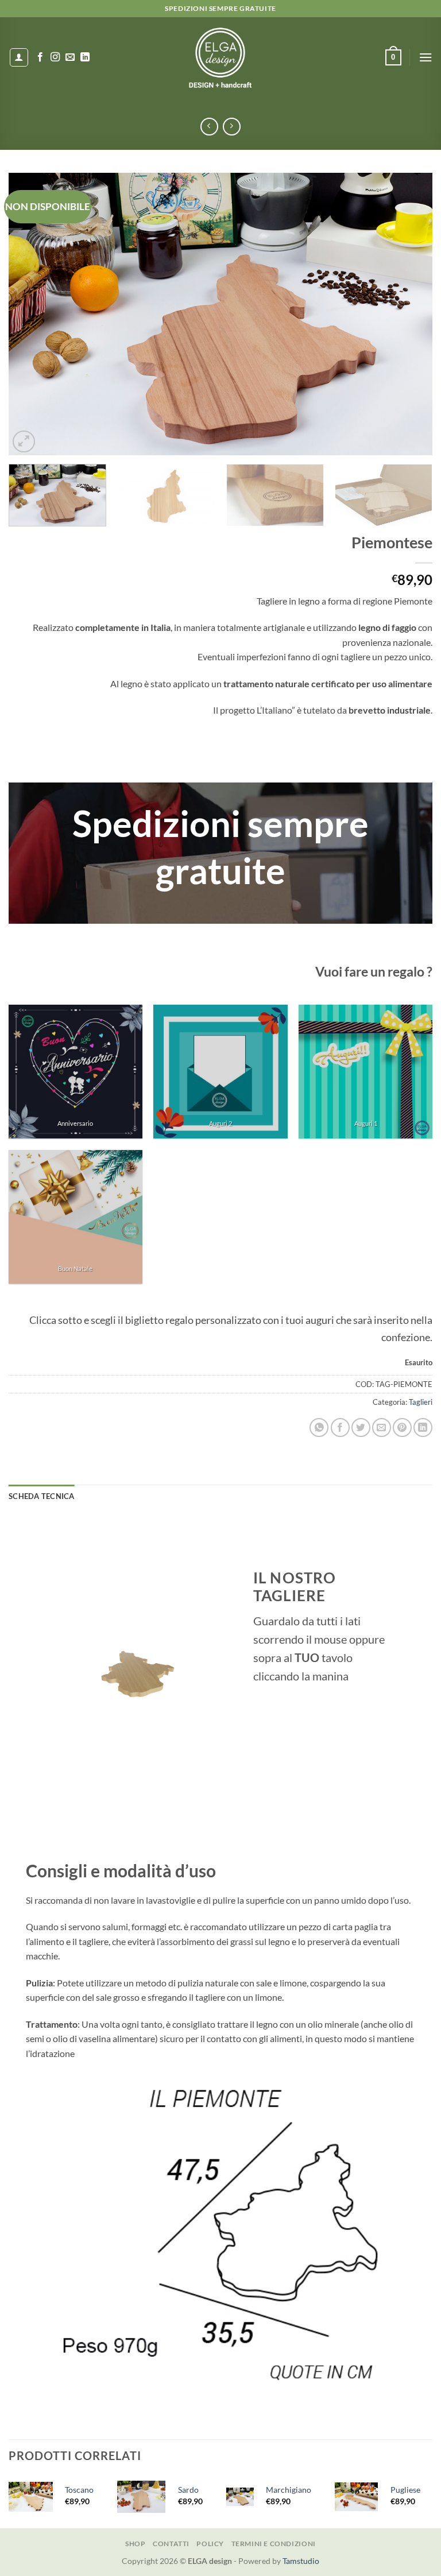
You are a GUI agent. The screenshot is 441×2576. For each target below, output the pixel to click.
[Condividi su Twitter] (361, 1428)
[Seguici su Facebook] (40, 57)
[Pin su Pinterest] (402, 1428)
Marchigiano (289, 2490)
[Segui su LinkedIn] (85, 57)
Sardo (188, 2490)
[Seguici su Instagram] (55, 57)
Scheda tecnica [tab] (42, 1496)
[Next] (409, 314)
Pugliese (405, 2490)
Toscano (79, 2490)
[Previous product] (232, 127)
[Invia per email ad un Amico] (382, 1428)
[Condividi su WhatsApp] (319, 1428)
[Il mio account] (19, 57)
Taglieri (421, 1402)
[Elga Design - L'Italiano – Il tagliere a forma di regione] (220, 57)
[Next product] (209, 127)
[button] (393, 57)
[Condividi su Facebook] (340, 1428)
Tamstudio (301, 2561)
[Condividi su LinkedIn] (423, 1428)
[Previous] (32, 314)
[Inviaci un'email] (70, 57)
